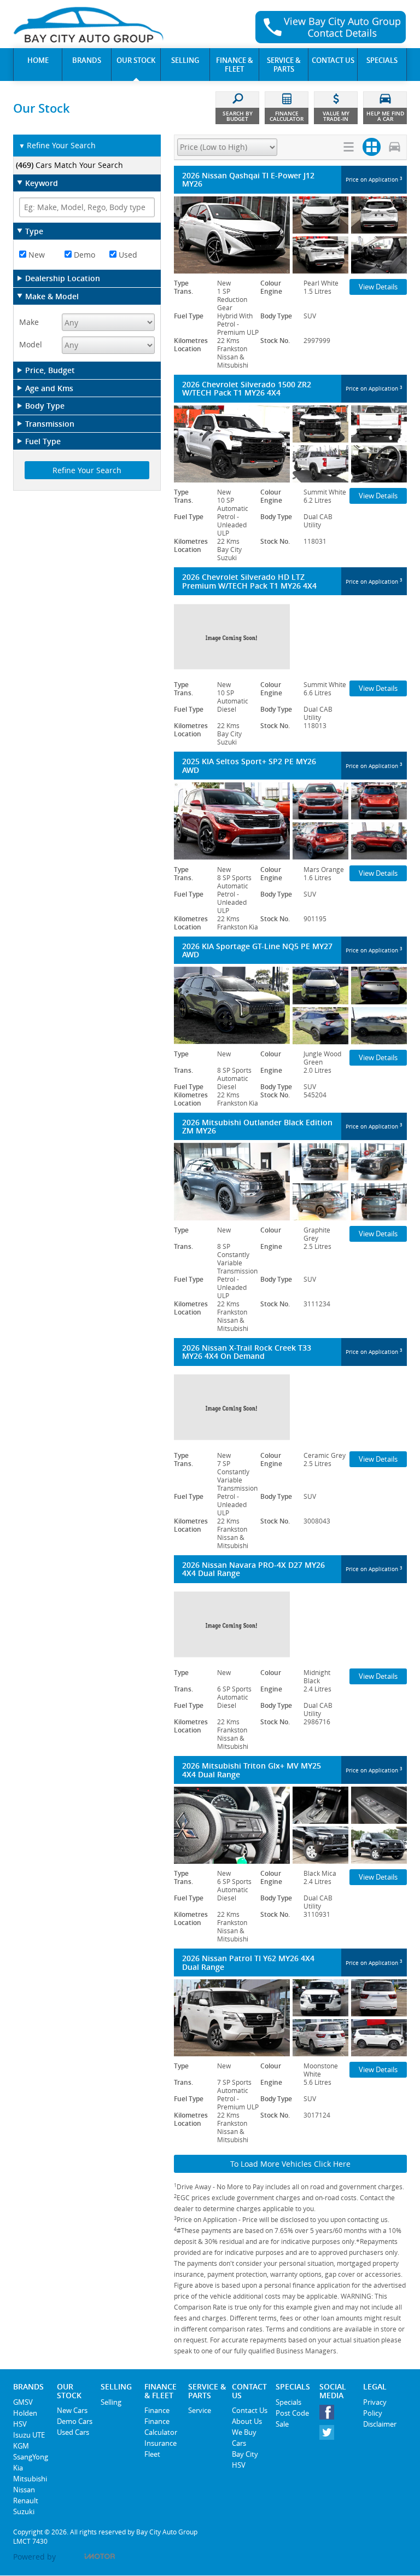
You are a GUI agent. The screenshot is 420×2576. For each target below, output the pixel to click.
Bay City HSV (245, 2459)
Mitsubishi (30, 2479)
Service (200, 2410)
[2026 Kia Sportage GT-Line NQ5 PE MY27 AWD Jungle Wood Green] (290, 1005)
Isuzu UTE (29, 2435)
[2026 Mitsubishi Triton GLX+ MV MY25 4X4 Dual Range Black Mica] (290, 1825)
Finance (157, 2410)
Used (127, 255)
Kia (18, 2468)
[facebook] (329, 2415)
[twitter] (329, 2435)
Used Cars (73, 2432)
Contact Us (250, 2410)
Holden (25, 2413)
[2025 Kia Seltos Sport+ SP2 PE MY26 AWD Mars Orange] (290, 821)
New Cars (72, 2410)
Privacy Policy (375, 2408)
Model (31, 344)
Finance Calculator (161, 2427)
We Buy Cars (244, 2438)
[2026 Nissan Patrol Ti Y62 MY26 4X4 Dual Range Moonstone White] (290, 2018)
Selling (111, 2402)
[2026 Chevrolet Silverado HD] (290, 636)
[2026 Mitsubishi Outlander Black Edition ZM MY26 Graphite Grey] (290, 1181)
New (36, 255)
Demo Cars (75, 2421)
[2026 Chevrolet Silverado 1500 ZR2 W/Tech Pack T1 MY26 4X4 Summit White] (290, 444)
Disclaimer (380, 2424)
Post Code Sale (292, 2418)
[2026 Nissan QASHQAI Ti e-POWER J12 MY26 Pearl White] (290, 235)
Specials (288, 2402)
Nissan (24, 2490)
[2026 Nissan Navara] (290, 1624)
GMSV (23, 2402)
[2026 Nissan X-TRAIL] (290, 1407)
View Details (378, 287)
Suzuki (24, 2511)
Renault (26, 2501)
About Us (247, 2421)
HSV (20, 2424)
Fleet (152, 2454)
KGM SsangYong (31, 2451)
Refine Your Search (57, 145)
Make (29, 322)
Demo (83, 255)
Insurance (161, 2443)
